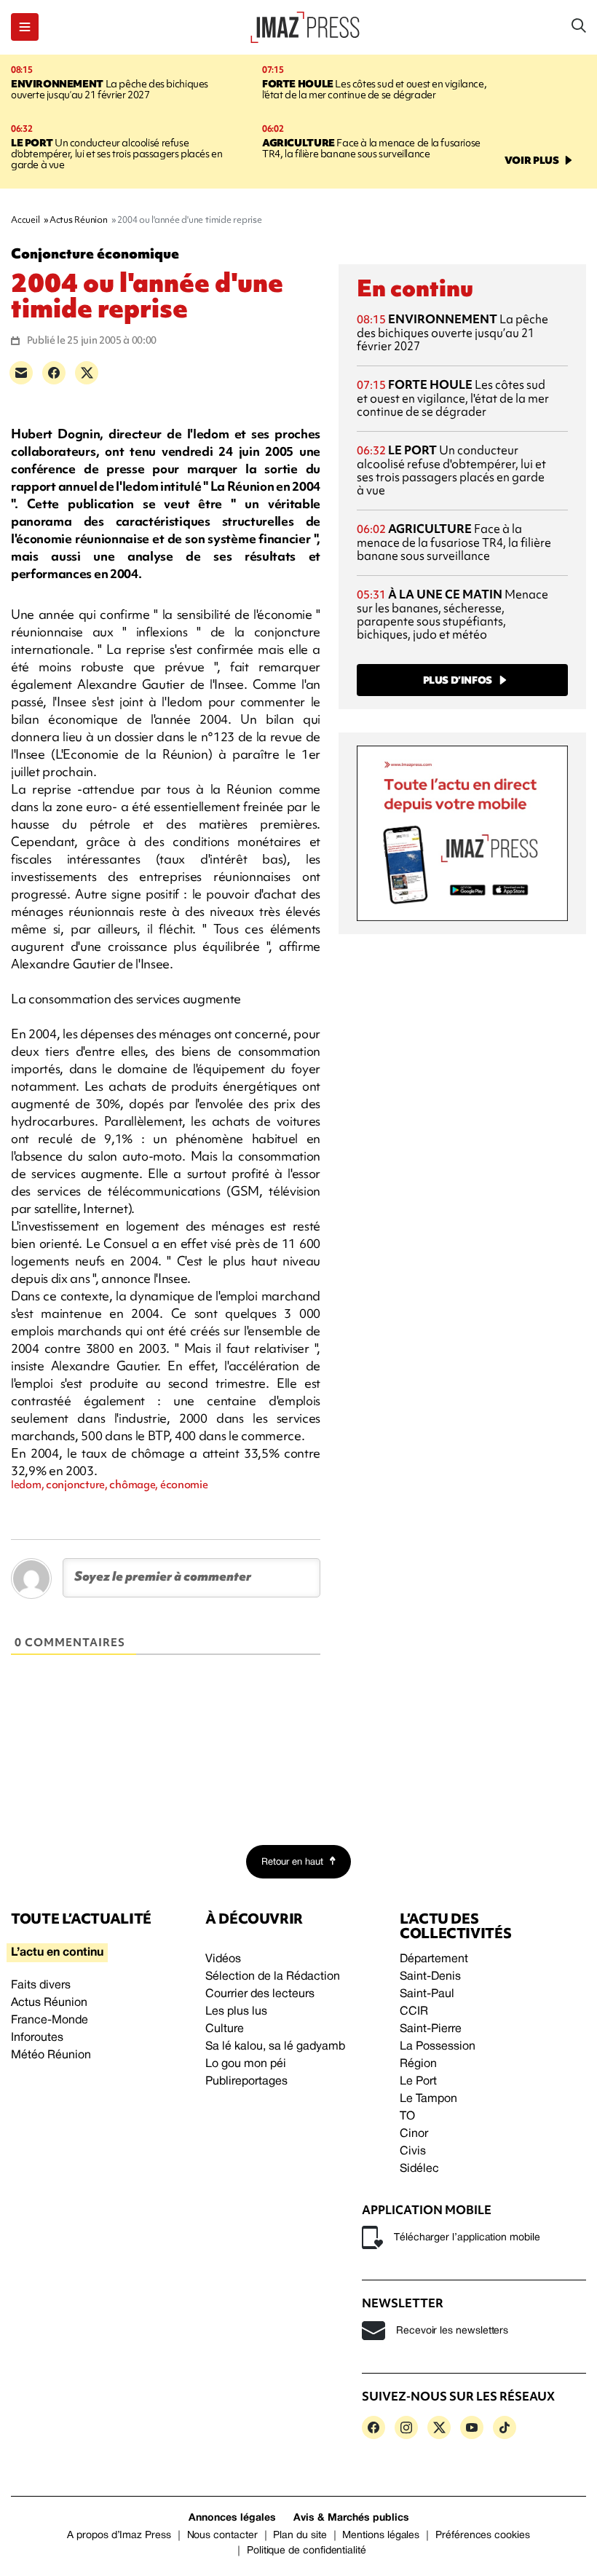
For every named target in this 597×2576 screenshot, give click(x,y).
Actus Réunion (49, 2003)
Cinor (414, 2134)
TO (407, 2117)
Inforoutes (37, 2038)
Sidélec (419, 2169)
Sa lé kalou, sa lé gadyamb (275, 2047)
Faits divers (41, 1986)
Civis (413, 2152)
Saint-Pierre (431, 2029)
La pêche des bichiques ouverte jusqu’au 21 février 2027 (110, 89)
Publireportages (246, 2082)
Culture (225, 2029)
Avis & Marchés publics (351, 2518)
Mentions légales (381, 2536)
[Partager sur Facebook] (54, 373)
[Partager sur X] (87, 373)
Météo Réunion (51, 2055)
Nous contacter (222, 2536)
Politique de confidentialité (307, 2551)
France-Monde (50, 2020)
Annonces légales (232, 2518)
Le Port (418, 2082)
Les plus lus (236, 2012)
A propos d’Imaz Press (119, 2536)
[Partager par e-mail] (21, 373)
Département (434, 1959)
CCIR (414, 2012)
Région (418, 2064)
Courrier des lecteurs (260, 1994)
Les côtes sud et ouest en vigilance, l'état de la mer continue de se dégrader (374, 89)
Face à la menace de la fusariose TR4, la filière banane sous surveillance (371, 148)
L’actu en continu (57, 1953)
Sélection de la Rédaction (273, 1977)
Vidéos (223, 1959)
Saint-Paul (427, 1994)
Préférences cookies (483, 2536)
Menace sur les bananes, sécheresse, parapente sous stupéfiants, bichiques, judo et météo (452, 614)
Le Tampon (428, 2099)
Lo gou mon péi (246, 2064)
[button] (25, 27)
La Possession (438, 2047)
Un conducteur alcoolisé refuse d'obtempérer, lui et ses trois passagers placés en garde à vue (117, 154)
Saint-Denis (430, 1977)
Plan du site (300, 2536)
